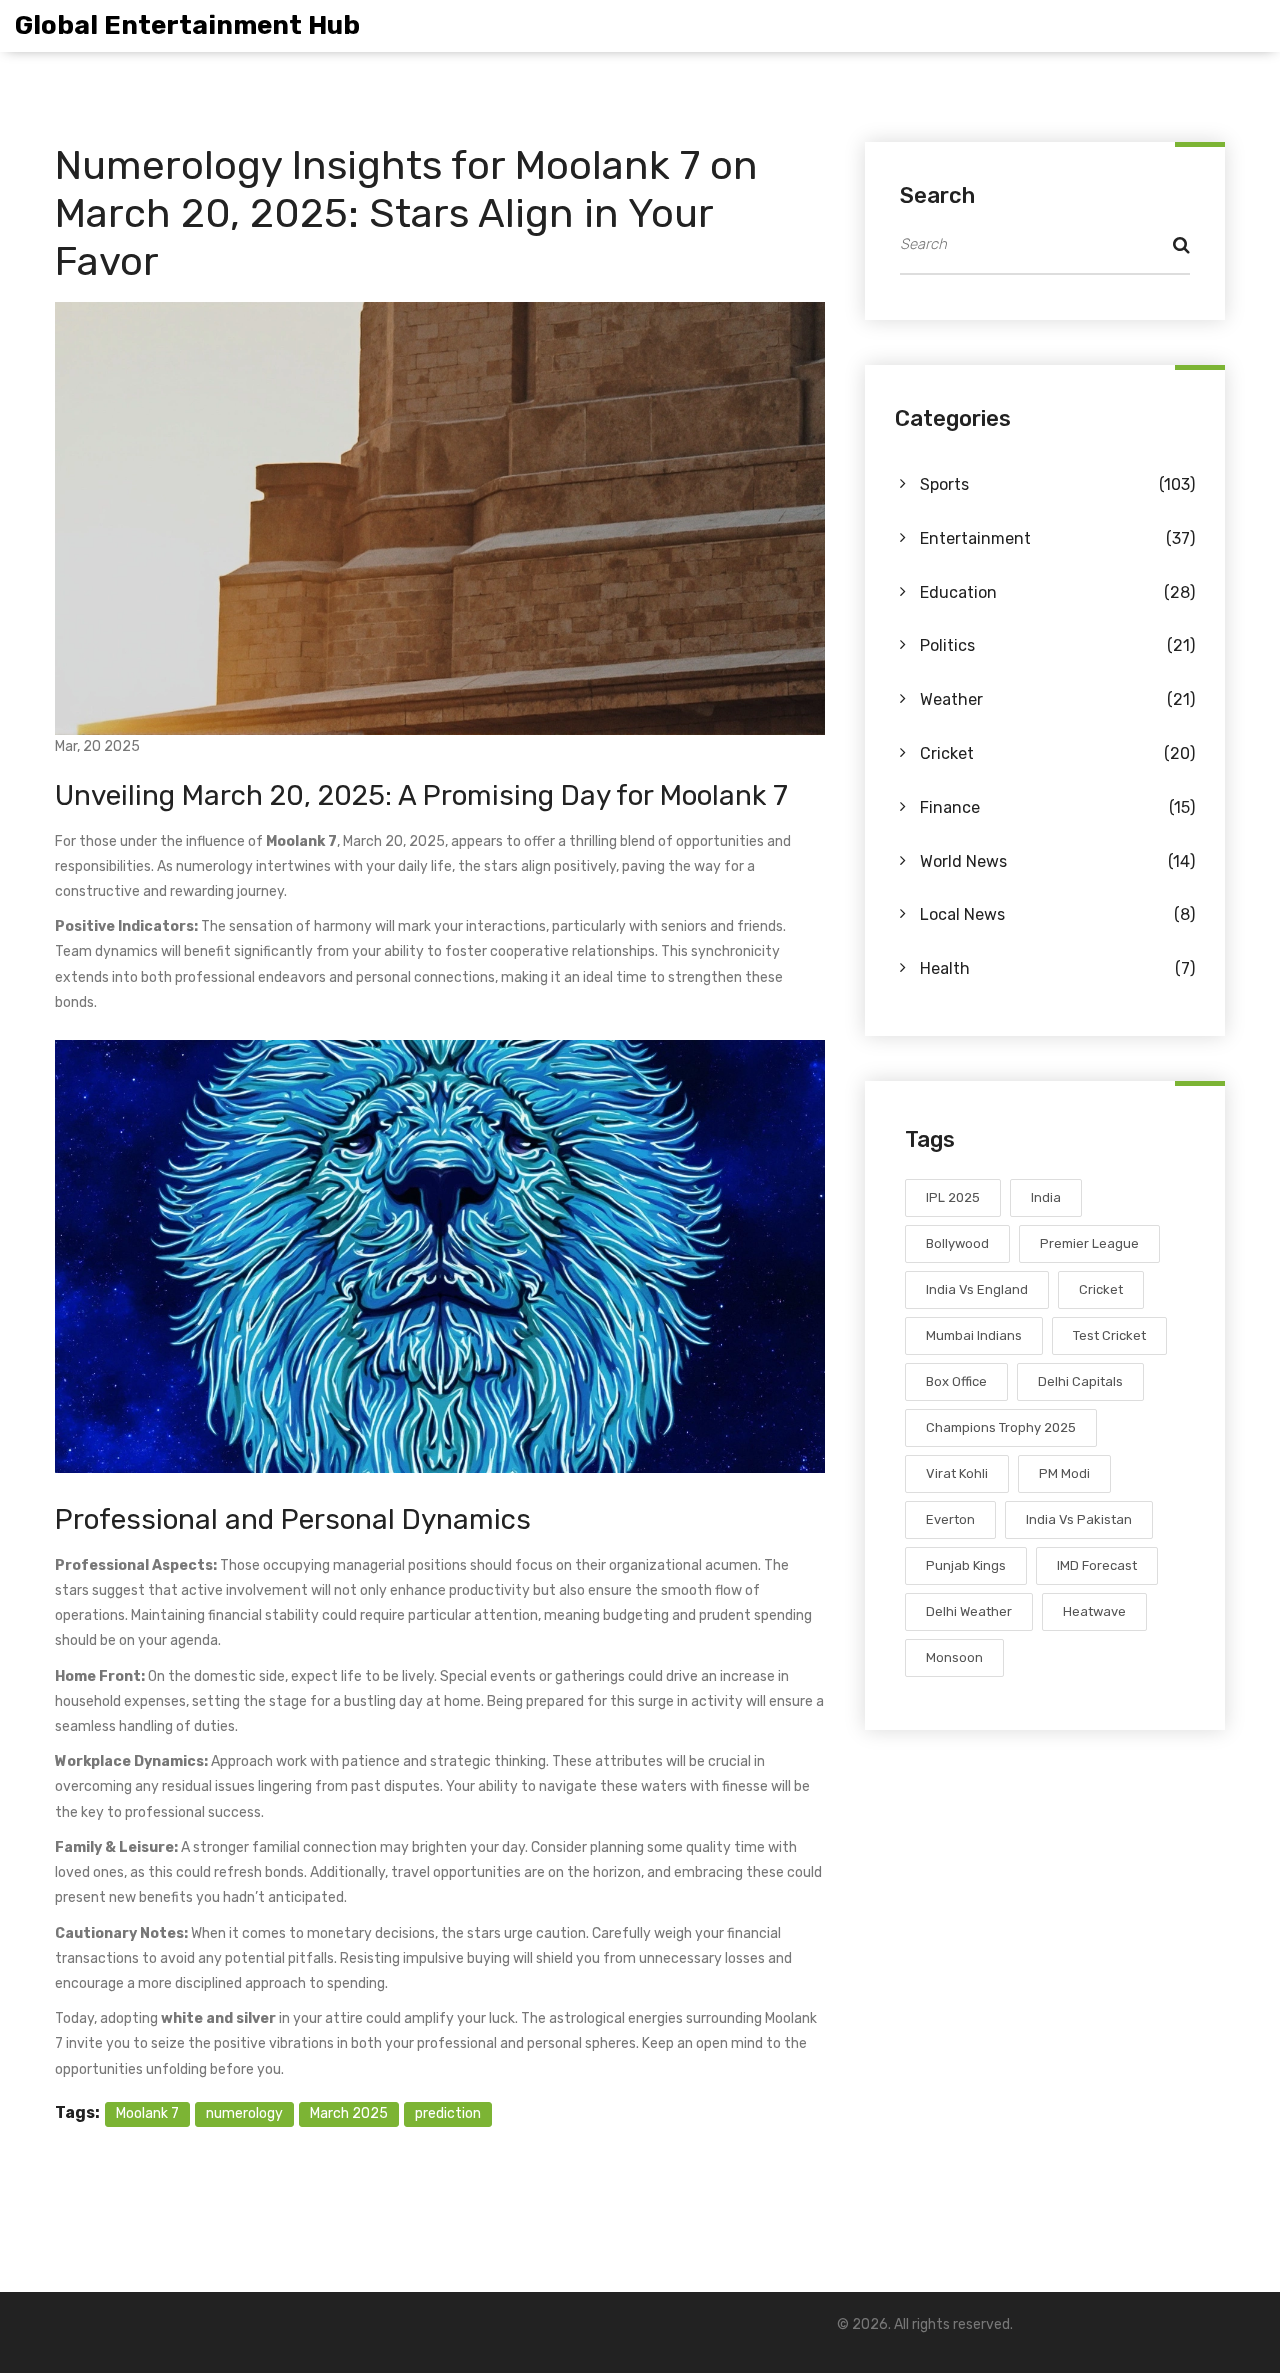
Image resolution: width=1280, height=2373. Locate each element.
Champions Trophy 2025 (1001, 1427)
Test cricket (1109, 1335)
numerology (244, 2113)
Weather (1057, 699)
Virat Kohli (957, 1473)
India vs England (977, 1289)
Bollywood (957, 1243)
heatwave (1094, 1611)
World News (1057, 861)
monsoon (954, 1657)
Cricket (1057, 753)
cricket (1101, 1289)
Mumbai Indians (974, 1335)
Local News (1057, 914)
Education (1057, 592)
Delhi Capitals (1080, 1381)
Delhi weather (969, 1611)
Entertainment (1057, 538)
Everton (950, 1519)
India (1046, 1197)
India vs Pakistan (1079, 1519)
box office (956, 1381)
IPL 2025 (953, 1197)
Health (1057, 968)
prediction (448, 2113)
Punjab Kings (966, 1565)
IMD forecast (1097, 1565)
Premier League (1089, 1243)
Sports (1057, 484)
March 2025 (349, 2113)
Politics (1057, 645)
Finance (1057, 807)
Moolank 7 (147, 2113)
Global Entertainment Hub (187, 25)
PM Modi (1064, 1473)
